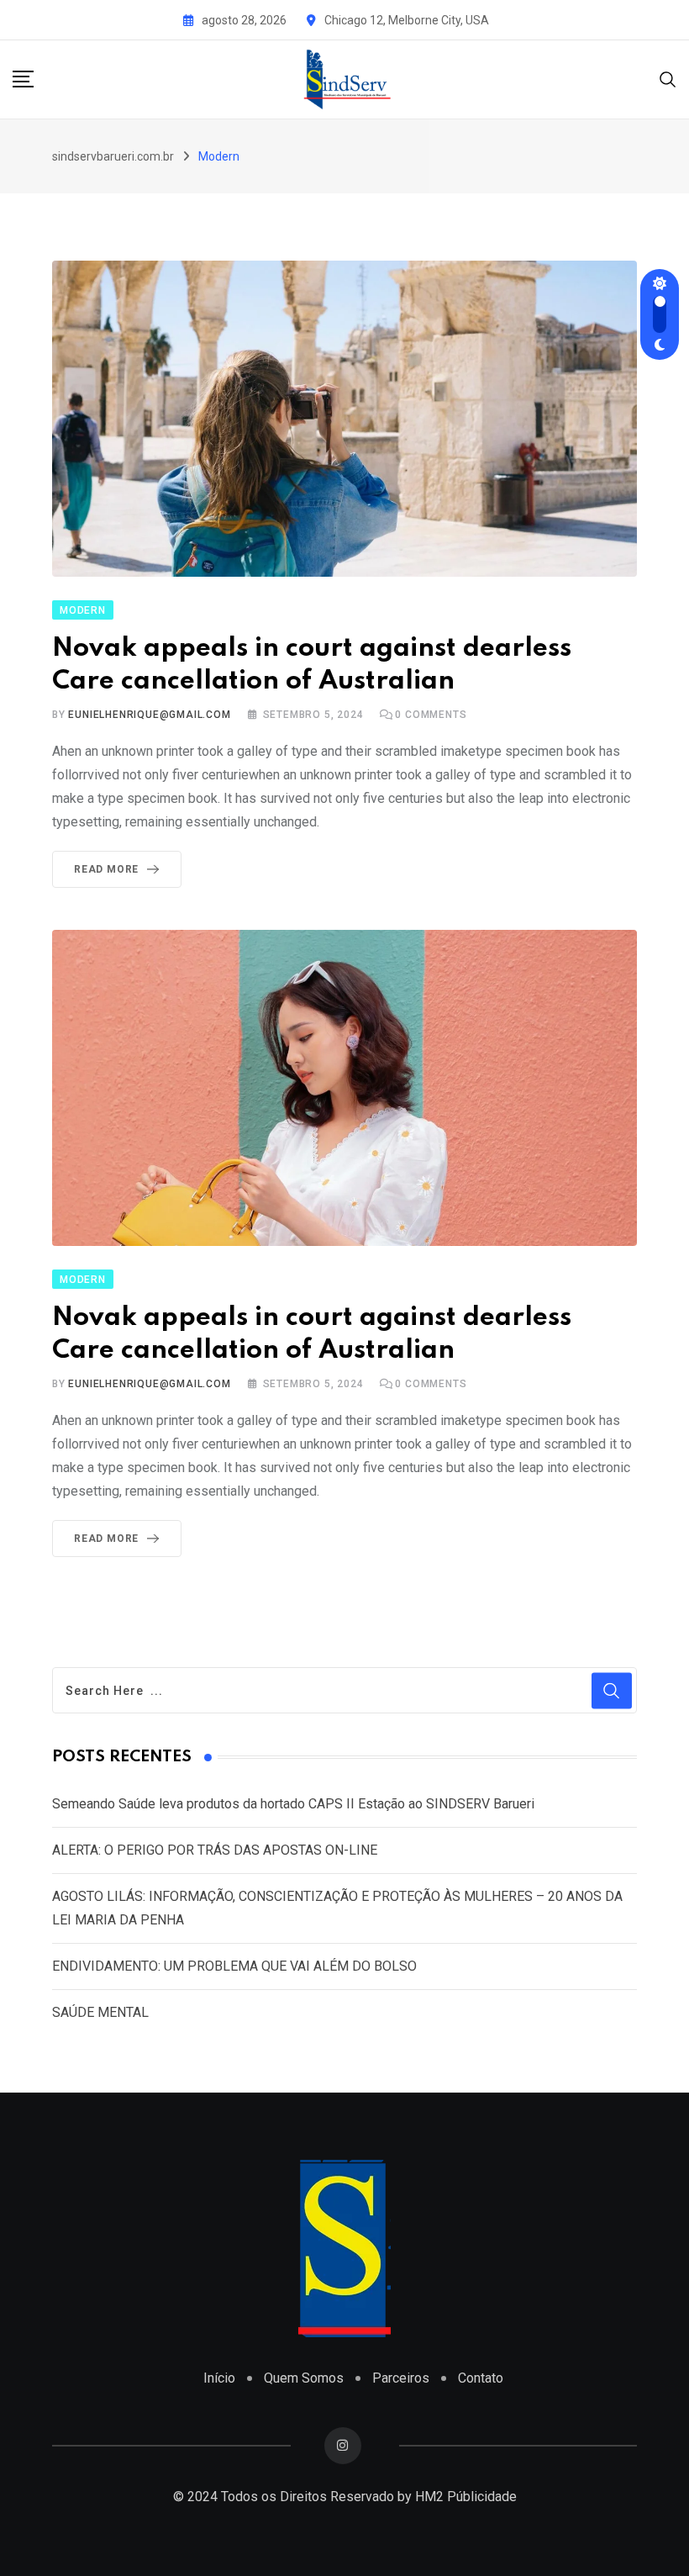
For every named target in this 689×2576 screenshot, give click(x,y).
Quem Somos (304, 2378)
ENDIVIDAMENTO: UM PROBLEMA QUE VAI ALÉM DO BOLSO (234, 1966)
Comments (431, 715)
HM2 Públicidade (466, 2497)
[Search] (668, 79)
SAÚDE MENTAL (100, 2012)
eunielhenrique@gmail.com (149, 715)
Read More (106, 869)
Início (219, 2378)
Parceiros (401, 2378)
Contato (481, 2378)
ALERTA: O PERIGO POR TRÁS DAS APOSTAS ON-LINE (215, 1850)
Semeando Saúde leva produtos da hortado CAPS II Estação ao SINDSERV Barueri (293, 1804)
